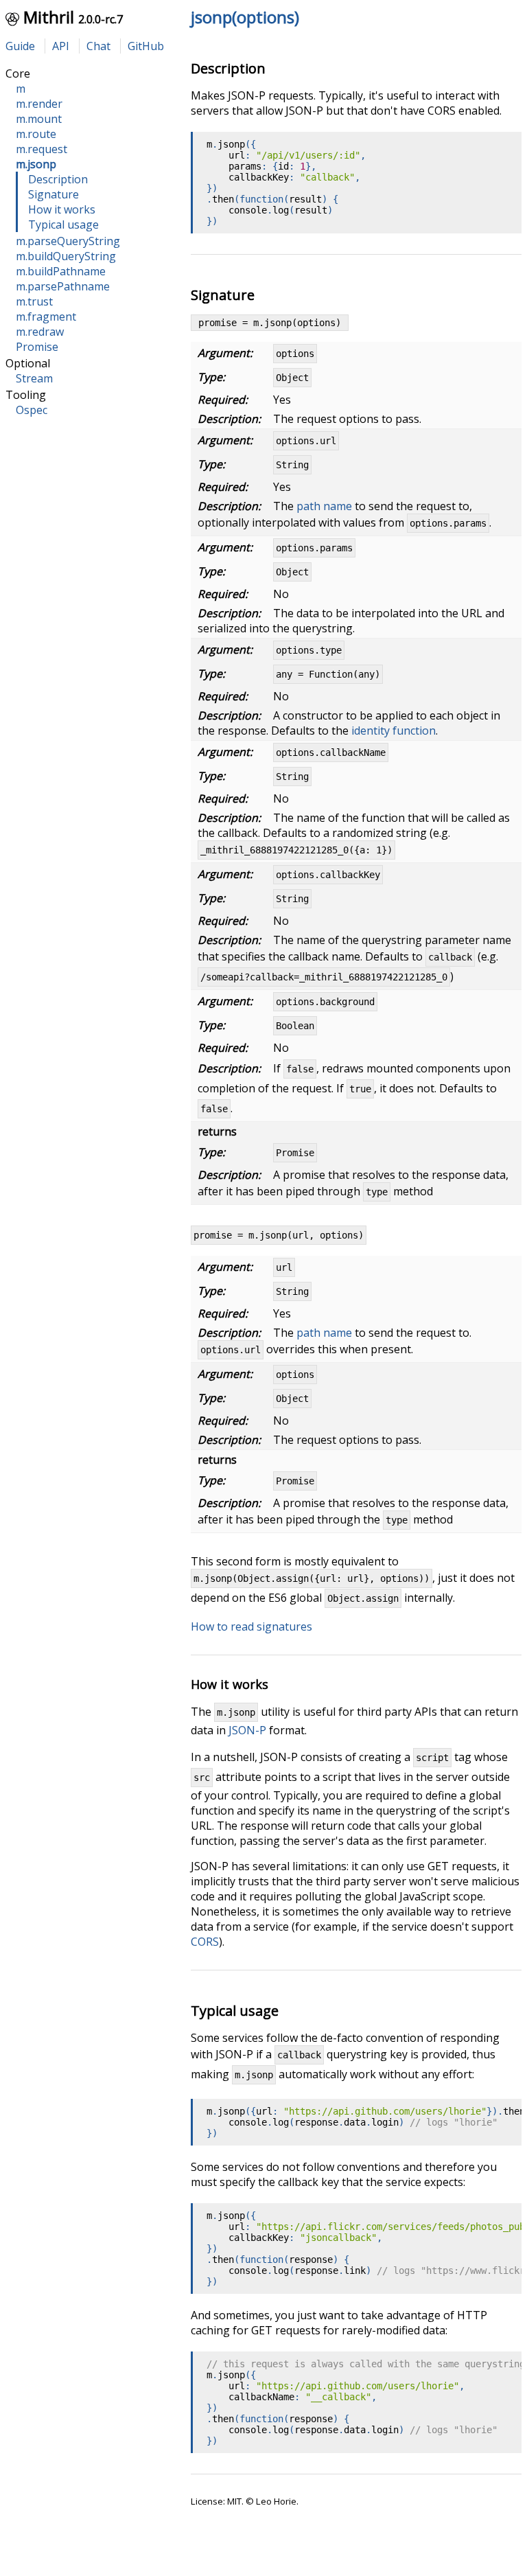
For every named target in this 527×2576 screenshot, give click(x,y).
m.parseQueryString (68, 241)
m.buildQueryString (66, 256)
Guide (20, 46)
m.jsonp (36, 164)
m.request (42, 149)
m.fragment (46, 317)
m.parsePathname (63, 286)
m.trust (34, 301)
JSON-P (247, 1730)
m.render (39, 104)
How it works (62, 209)
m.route (36, 134)
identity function (394, 731)
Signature (54, 194)
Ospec (32, 410)
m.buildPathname (61, 271)
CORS (205, 1942)
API (61, 46)
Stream (34, 378)
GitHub (146, 46)
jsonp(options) (245, 17)
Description (58, 179)
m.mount (39, 119)
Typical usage (63, 225)
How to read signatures (251, 1626)
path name (324, 506)
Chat (98, 46)
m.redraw (40, 332)
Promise (37, 347)
